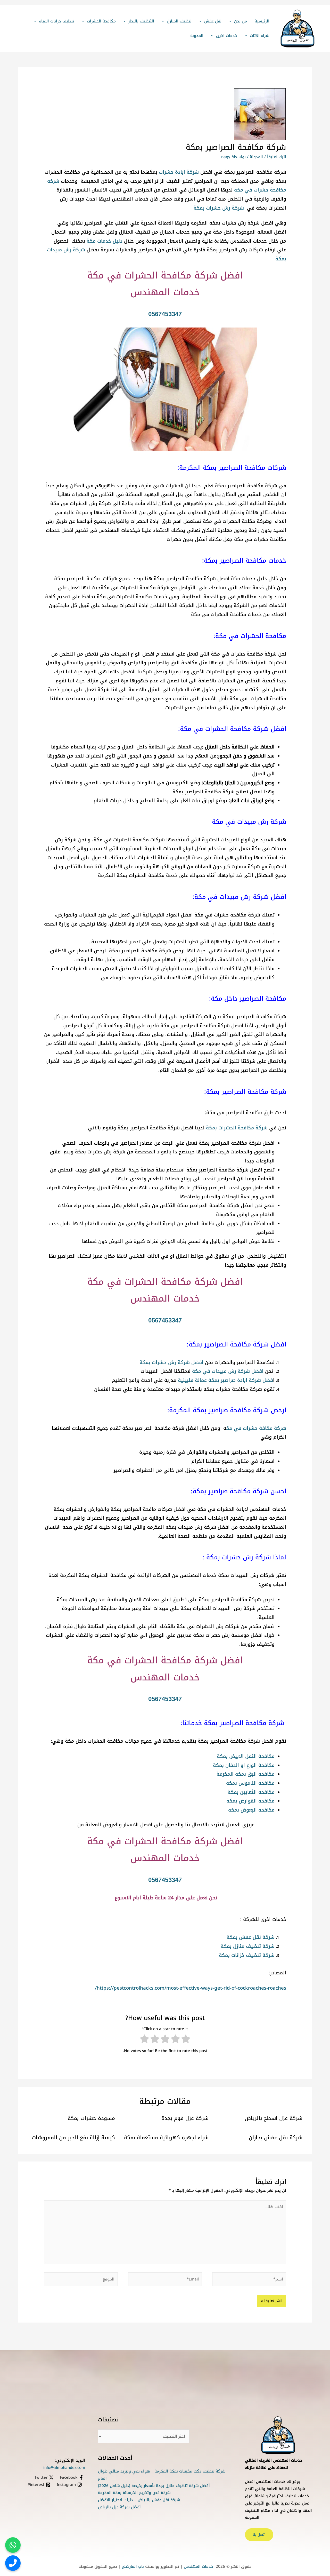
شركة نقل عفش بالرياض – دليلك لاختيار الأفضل (139, 2500)
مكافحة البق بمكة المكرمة (246, 1774)
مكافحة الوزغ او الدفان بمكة (244, 1765)
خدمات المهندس (198, 2566)
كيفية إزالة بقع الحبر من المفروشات (73, 2138)
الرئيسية (262, 21)
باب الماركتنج (133, 2566)
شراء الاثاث (260, 36)
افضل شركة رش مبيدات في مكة (228, 1371)
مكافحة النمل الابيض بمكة (246, 1756)
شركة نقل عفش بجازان (276, 2138)
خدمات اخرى (227, 36)
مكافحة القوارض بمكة (250, 1801)
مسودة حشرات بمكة (91, 2118)
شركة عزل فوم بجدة (185, 2118)
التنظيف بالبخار (141, 21)
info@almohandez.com (64, 2468)
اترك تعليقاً (277, 157)
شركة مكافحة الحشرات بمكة (237, 1128)
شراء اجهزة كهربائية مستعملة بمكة (166, 2138)
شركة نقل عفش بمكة (251, 1937)
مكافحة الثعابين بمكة (251, 1792)
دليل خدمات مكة (105, 241)
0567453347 (165, 314)
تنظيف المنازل (179, 21)
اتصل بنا (259, 2535)
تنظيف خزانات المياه (57, 21)
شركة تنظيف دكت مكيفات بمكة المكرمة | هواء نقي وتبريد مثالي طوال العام (162, 2475)
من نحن (241, 21)
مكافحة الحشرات (101, 21)
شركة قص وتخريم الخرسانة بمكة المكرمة (134, 2493)
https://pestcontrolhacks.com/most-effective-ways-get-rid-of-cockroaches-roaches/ (191, 1988)
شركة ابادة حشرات (179, 172)
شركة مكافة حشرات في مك (256, 1428)
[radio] (186, 2040)
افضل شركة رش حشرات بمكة (171, 1362)
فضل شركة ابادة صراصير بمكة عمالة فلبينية (225, 1380)
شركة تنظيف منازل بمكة (248, 1946)
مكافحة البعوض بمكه (251, 1810)
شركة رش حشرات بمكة (219, 208)
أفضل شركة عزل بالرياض (119, 2507)
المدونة (197, 36)
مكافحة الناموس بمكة (250, 1783)
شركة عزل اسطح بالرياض (274, 2118)
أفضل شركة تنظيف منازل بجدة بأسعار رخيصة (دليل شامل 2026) (154, 2486)
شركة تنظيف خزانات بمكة (247, 1955)
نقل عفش (213, 21)
